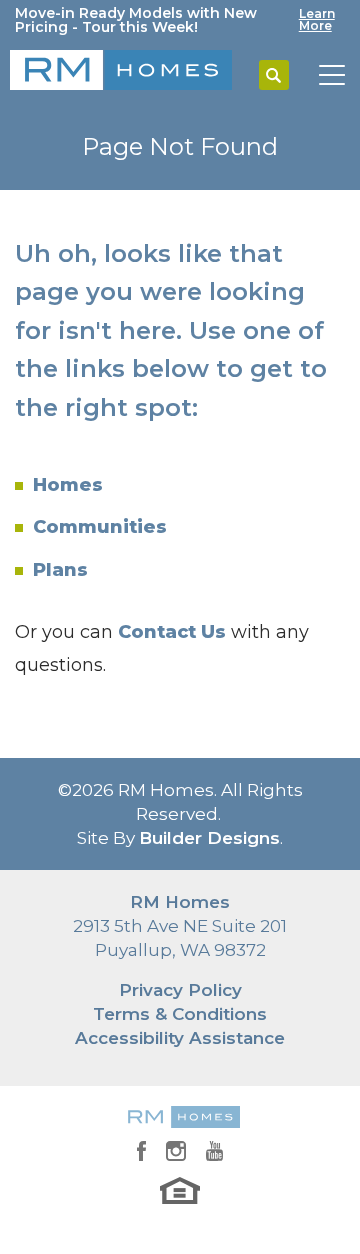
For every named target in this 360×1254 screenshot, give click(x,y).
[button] (274, 76)
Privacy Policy (180, 990)
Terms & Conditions (180, 1014)
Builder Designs (209, 838)
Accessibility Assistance (180, 1038)
